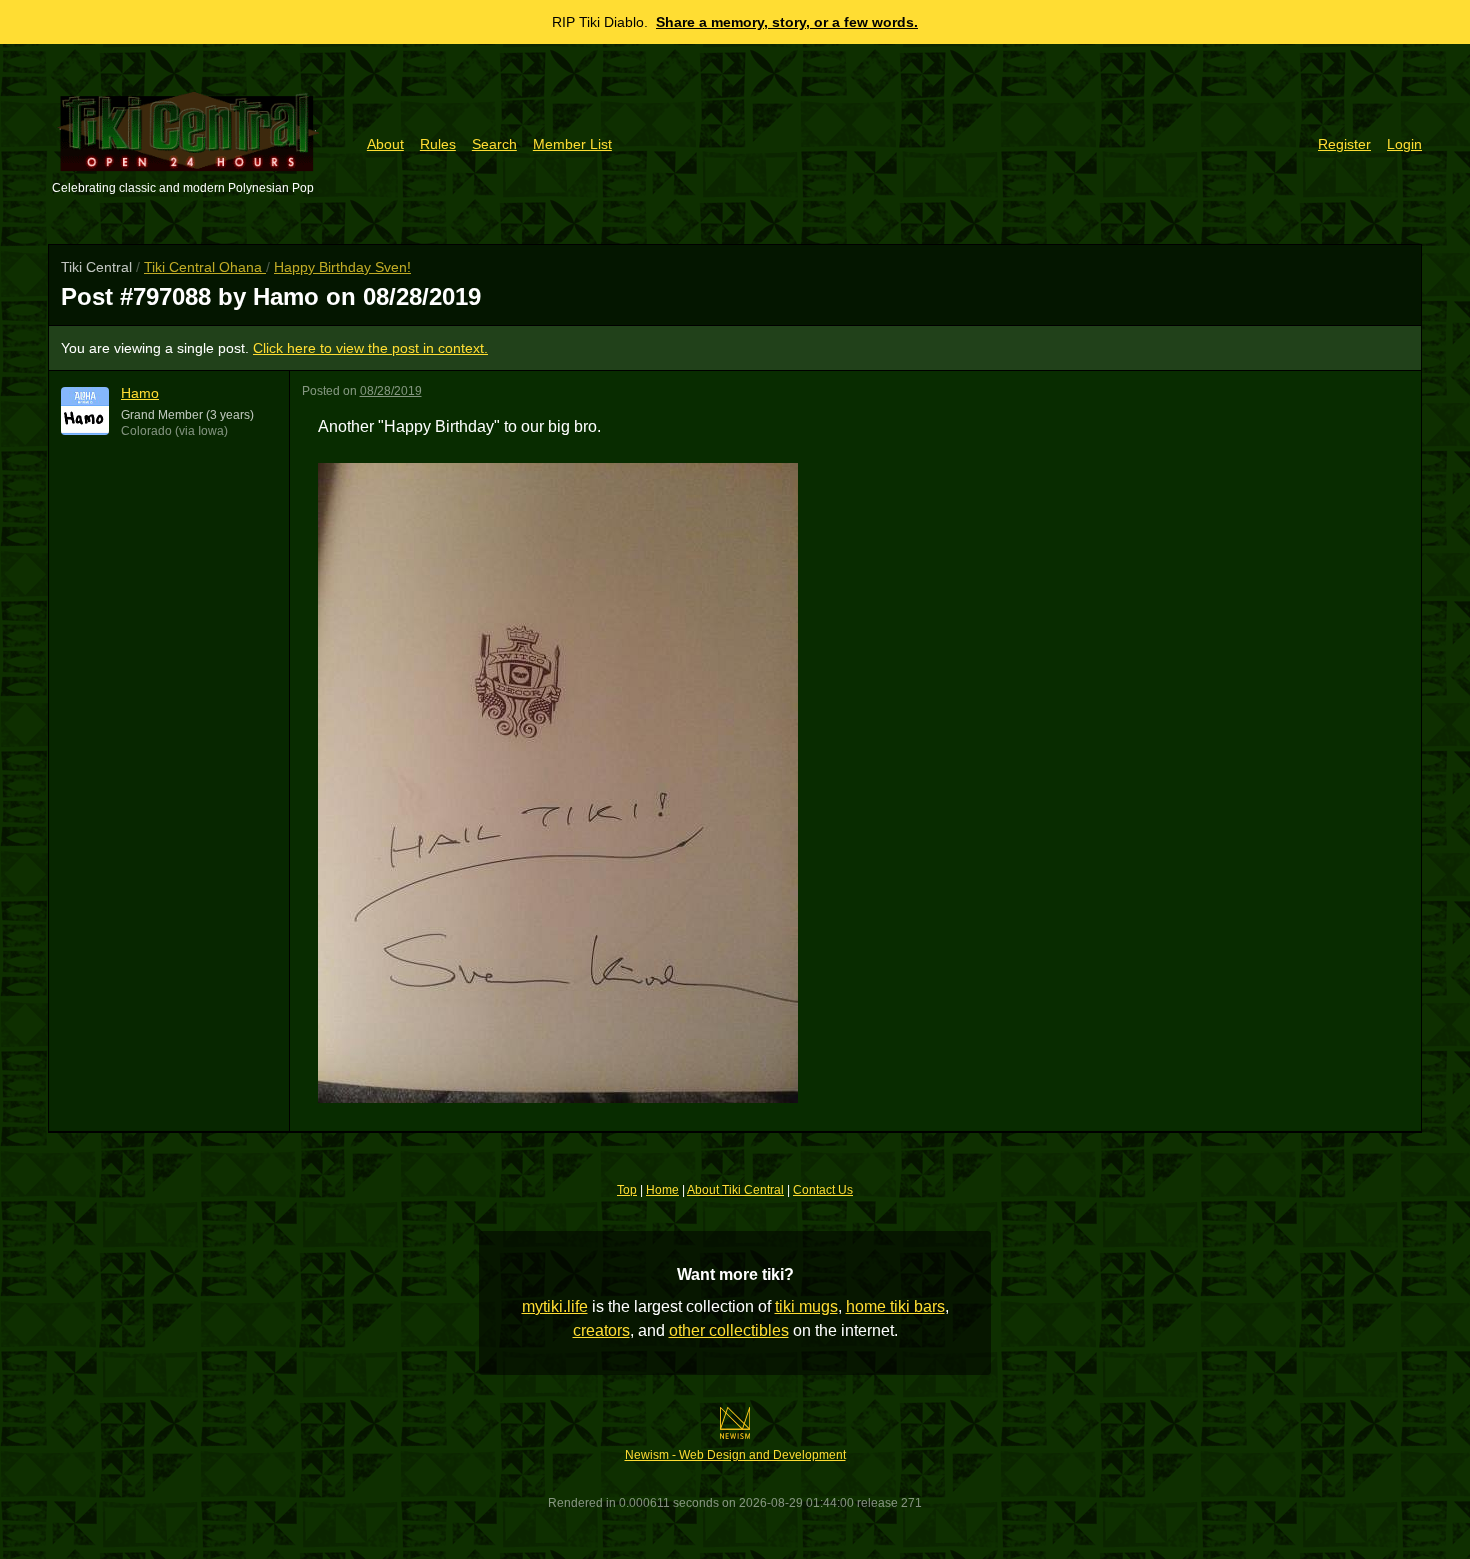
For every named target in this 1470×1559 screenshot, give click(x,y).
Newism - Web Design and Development (735, 1455)
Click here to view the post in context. (370, 348)
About (385, 144)
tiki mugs (806, 1306)
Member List (572, 144)
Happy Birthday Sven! (342, 267)
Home (662, 1190)
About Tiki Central (735, 1190)
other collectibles (729, 1330)
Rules (438, 144)
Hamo (140, 393)
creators (601, 1330)
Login (1404, 144)
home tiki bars (895, 1306)
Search (494, 144)
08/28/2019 (391, 391)
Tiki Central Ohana (205, 267)
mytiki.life (555, 1306)
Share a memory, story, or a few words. (787, 22)
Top (627, 1190)
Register (1344, 144)
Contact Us (823, 1190)
